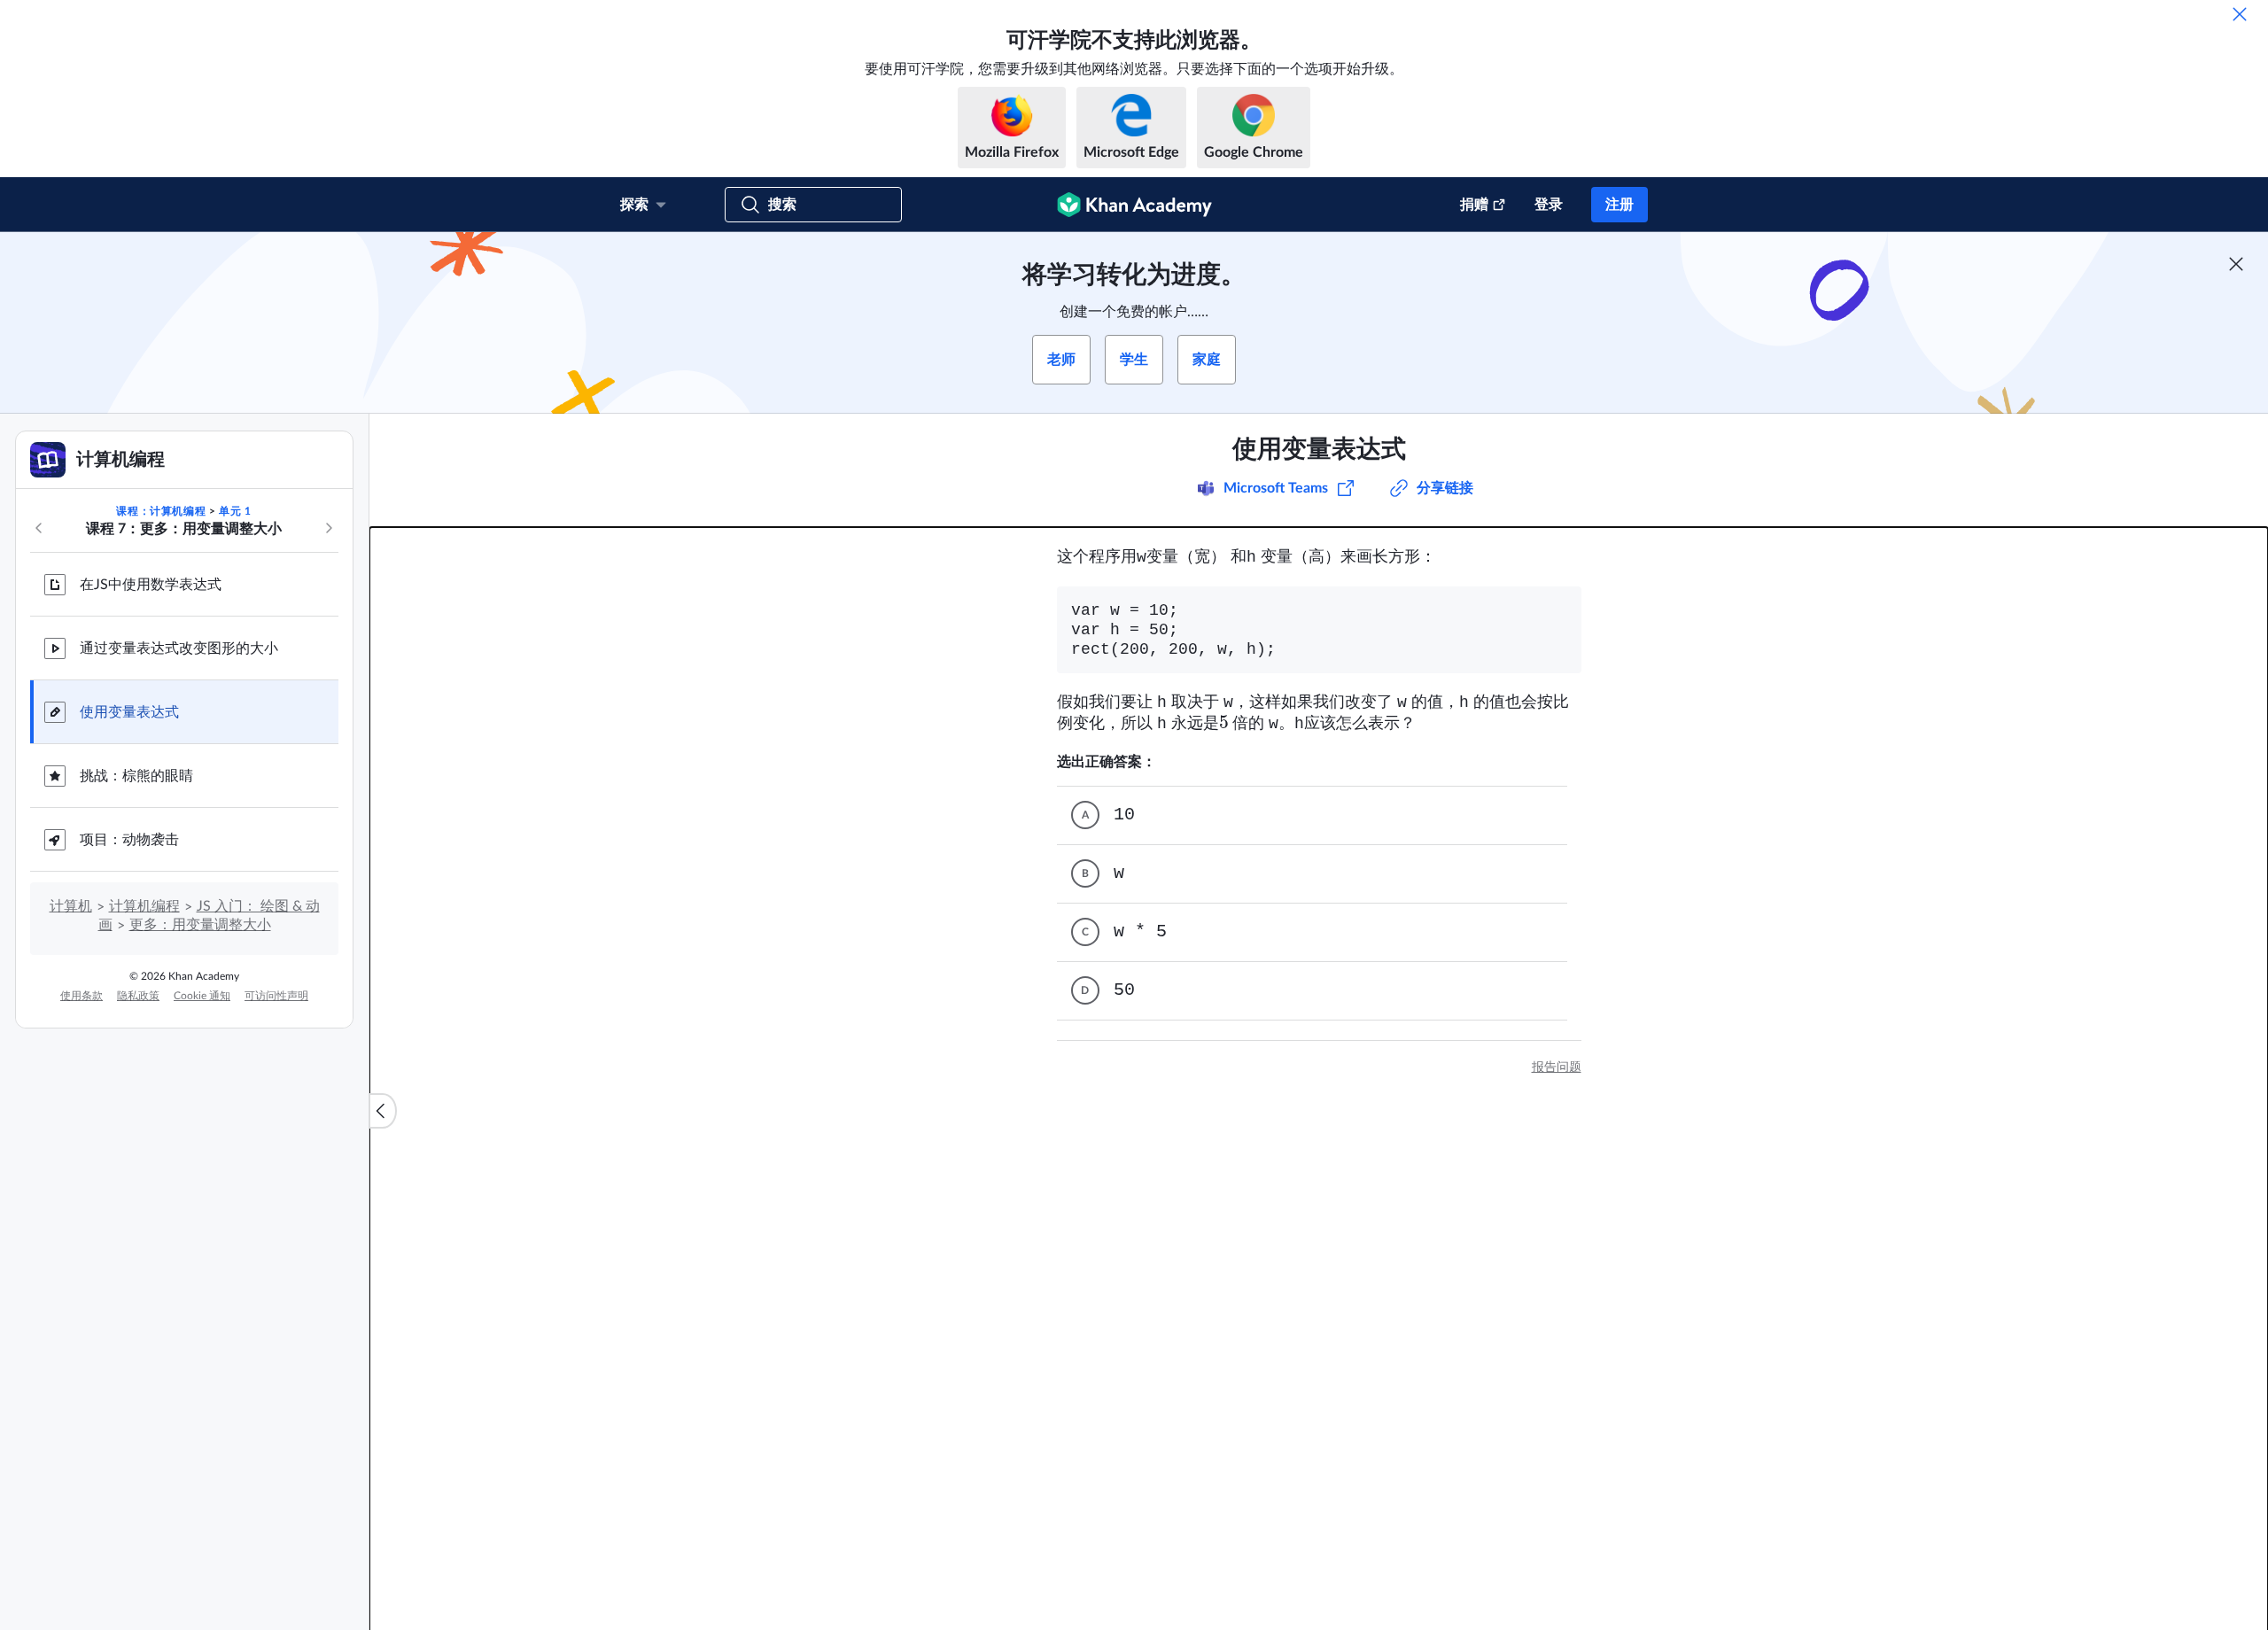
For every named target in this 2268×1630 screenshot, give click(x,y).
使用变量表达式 (129, 712)
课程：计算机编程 (161, 511)
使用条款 (82, 996)
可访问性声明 (276, 996)
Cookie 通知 (202, 996)
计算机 (71, 906)
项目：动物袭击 (129, 840)
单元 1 (235, 511)
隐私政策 (138, 996)
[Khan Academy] (1134, 205)
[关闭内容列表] (383, 1111)
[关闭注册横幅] (2236, 264)
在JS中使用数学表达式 (151, 585)
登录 (1549, 205)
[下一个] (329, 528)
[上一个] (39, 528)
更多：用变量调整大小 (200, 925)
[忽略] (2240, 14)
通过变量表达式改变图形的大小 (179, 648)
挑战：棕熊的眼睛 (136, 776)
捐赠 (1474, 205)
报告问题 (1557, 1067)
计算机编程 (144, 906)
